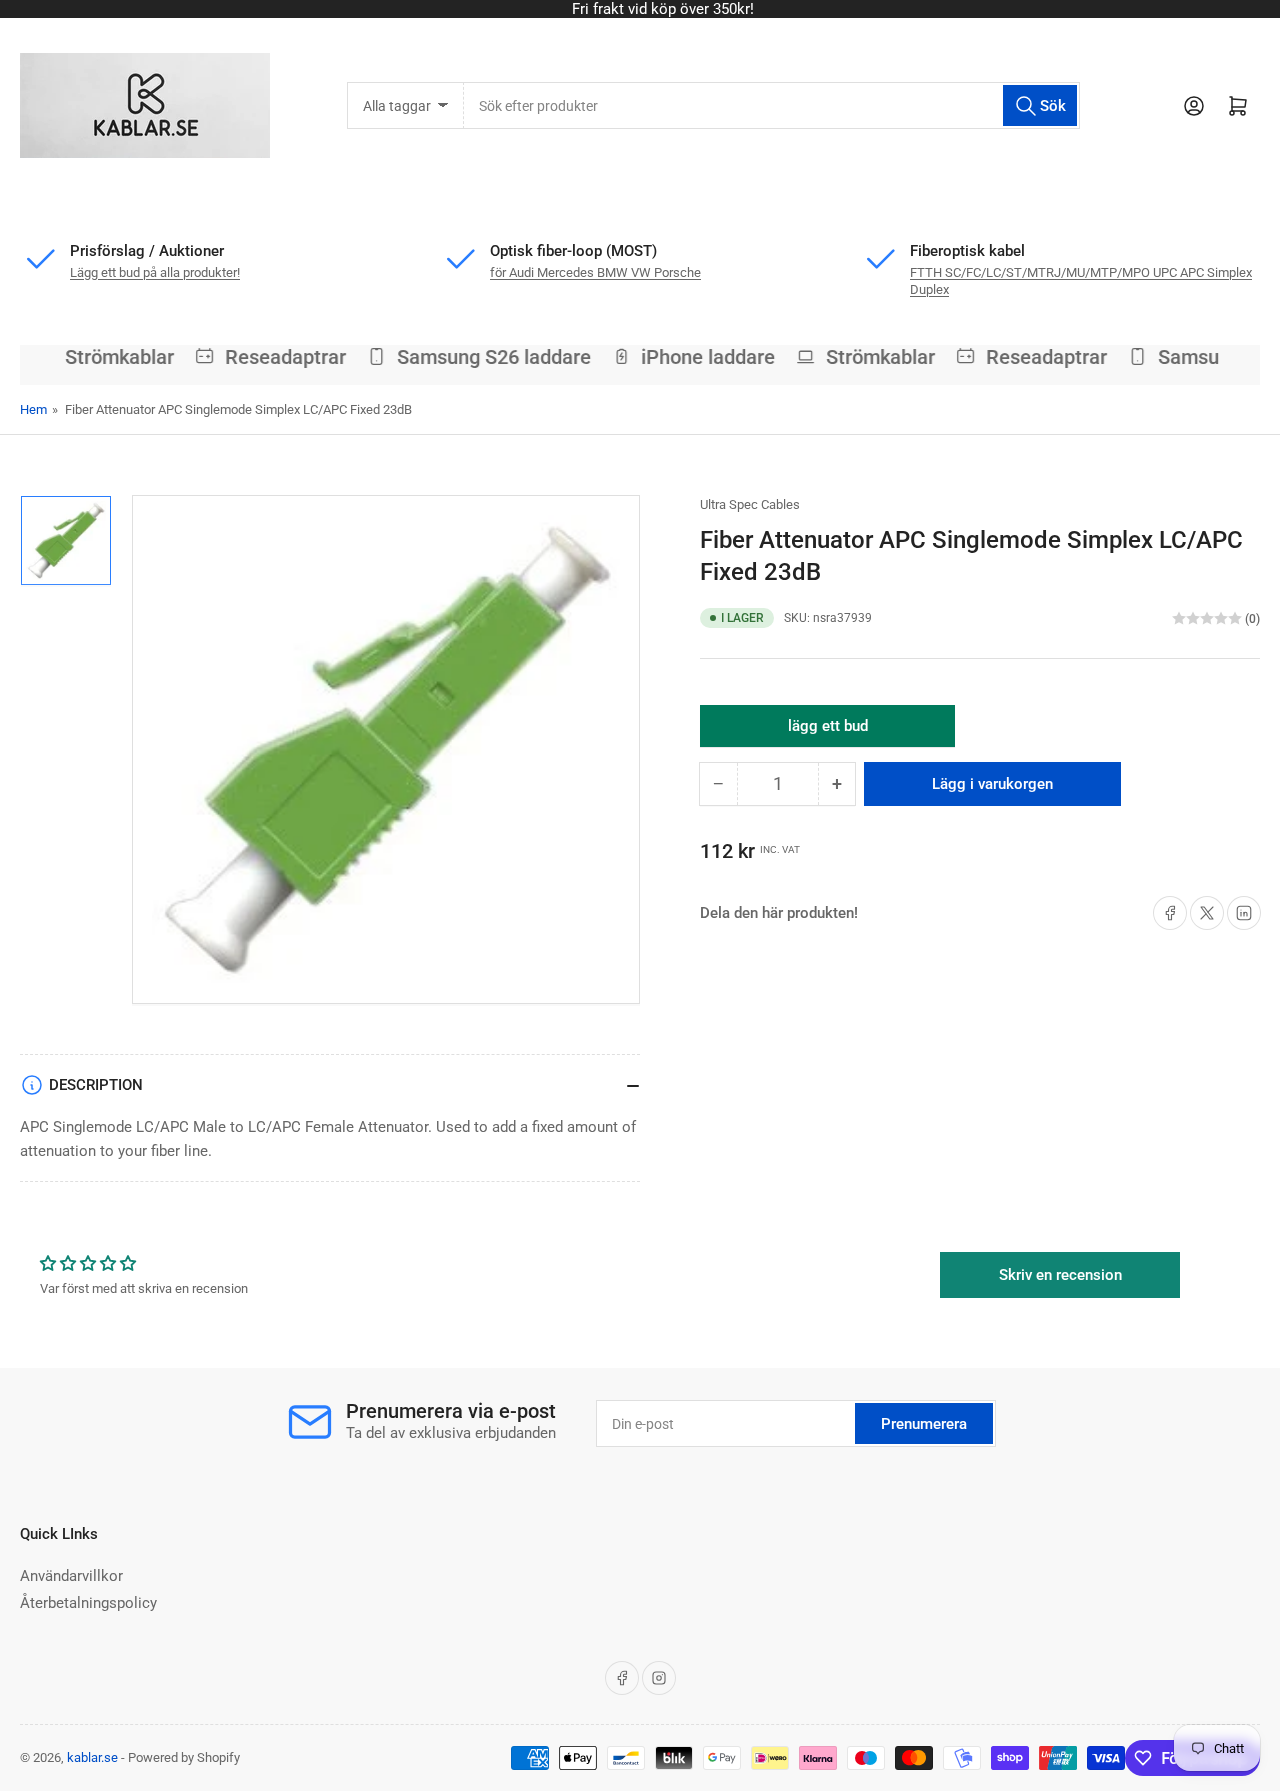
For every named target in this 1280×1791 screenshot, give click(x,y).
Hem (33, 409)
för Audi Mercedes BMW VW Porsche (595, 272)
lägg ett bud (828, 732)
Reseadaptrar (275, 357)
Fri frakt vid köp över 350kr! (640, 9)
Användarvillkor (71, 1576)
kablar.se (92, 1757)
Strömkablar (109, 357)
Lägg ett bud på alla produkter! (155, 272)
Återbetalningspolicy (88, 1603)
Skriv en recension (1060, 1275)
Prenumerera (924, 1424)
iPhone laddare (699, 357)
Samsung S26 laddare (484, 357)
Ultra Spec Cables (750, 504)
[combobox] (771, 105)
